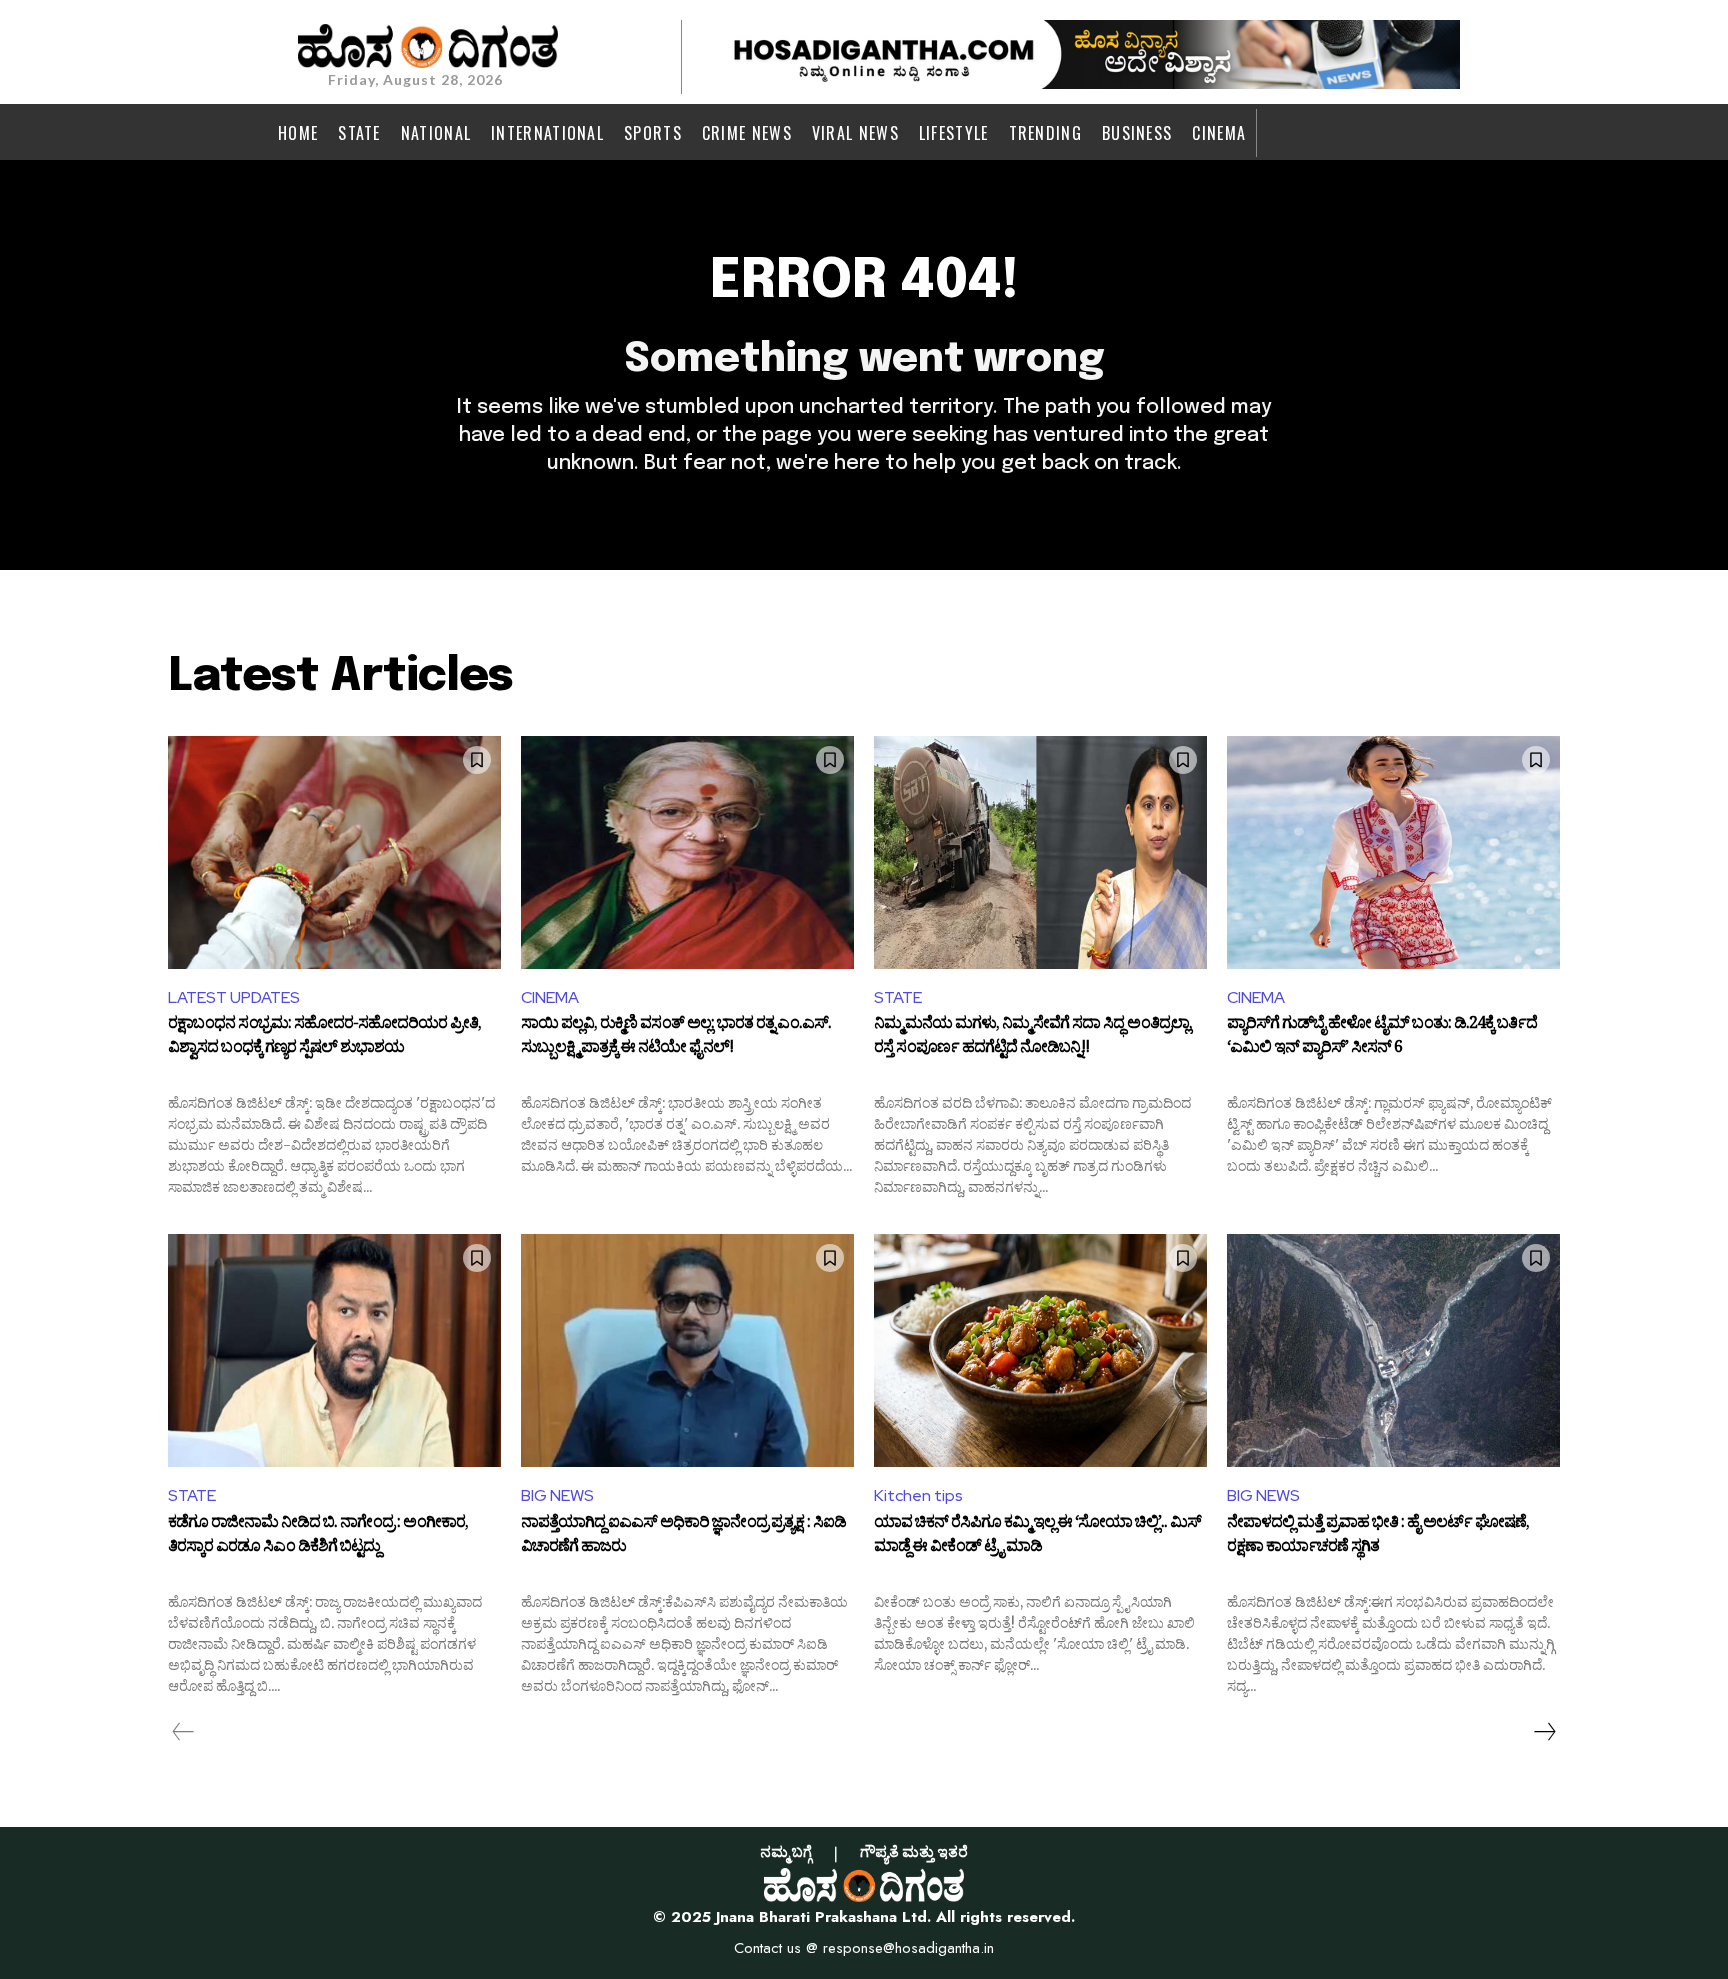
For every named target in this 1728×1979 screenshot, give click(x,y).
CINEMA (550, 997)
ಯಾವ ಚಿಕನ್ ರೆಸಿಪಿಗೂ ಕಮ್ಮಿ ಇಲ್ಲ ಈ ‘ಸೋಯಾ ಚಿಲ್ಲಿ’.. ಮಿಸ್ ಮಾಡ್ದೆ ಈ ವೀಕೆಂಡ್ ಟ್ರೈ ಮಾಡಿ (1037, 1537)
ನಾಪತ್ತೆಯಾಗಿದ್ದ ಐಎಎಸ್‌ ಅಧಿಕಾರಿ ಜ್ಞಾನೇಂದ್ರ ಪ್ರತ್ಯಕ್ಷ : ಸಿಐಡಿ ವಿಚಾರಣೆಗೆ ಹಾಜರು (683, 1537)
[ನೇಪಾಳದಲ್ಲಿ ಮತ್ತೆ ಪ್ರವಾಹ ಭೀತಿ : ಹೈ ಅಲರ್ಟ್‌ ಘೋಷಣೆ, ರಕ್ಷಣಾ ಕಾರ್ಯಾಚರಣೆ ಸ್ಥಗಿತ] (1393, 1350)
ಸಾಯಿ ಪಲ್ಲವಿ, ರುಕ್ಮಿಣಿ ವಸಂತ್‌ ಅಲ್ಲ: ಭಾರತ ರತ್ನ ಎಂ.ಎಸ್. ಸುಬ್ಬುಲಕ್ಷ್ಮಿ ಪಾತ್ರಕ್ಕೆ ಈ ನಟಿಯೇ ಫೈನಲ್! (676, 1038)
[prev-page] (183, 1732)
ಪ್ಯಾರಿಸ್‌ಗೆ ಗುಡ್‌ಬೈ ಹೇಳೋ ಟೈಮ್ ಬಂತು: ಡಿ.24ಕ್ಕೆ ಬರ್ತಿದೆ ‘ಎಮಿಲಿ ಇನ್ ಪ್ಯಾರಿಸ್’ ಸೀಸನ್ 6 (1382, 1038)
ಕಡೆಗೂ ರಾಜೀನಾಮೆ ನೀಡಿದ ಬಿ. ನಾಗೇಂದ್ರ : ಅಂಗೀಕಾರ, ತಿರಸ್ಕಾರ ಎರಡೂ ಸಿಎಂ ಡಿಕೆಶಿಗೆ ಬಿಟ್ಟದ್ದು (318, 1537)
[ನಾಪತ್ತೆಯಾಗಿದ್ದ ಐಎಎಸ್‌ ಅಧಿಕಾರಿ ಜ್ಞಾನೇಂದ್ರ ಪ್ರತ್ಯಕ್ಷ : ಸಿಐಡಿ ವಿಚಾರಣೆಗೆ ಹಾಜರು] (687, 1350)
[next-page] (1544, 1732)
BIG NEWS (557, 1495)
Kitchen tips (918, 1495)
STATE (898, 997)
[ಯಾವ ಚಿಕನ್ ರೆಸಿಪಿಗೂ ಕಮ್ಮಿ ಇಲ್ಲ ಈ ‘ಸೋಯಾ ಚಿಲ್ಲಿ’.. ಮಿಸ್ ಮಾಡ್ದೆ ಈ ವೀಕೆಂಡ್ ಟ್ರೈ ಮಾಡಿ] (1040, 1350)
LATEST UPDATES (234, 997)
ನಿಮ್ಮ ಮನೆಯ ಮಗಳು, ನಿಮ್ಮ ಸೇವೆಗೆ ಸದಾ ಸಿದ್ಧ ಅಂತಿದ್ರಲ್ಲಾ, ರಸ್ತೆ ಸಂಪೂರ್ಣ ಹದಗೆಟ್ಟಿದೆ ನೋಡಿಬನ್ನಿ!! (1033, 1038)
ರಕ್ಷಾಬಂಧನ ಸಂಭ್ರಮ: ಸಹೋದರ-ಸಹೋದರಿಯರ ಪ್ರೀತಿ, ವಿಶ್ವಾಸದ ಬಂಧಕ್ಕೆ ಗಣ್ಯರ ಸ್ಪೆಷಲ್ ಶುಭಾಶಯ (324, 1038)
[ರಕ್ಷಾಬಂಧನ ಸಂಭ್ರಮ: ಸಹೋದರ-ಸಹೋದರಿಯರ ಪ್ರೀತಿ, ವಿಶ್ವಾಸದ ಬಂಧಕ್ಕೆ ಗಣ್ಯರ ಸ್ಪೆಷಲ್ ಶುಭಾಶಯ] (334, 852)
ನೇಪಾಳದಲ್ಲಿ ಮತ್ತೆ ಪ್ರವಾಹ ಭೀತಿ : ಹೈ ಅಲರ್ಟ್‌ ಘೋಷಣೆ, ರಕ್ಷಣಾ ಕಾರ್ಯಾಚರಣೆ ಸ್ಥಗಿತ (1378, 1537)
